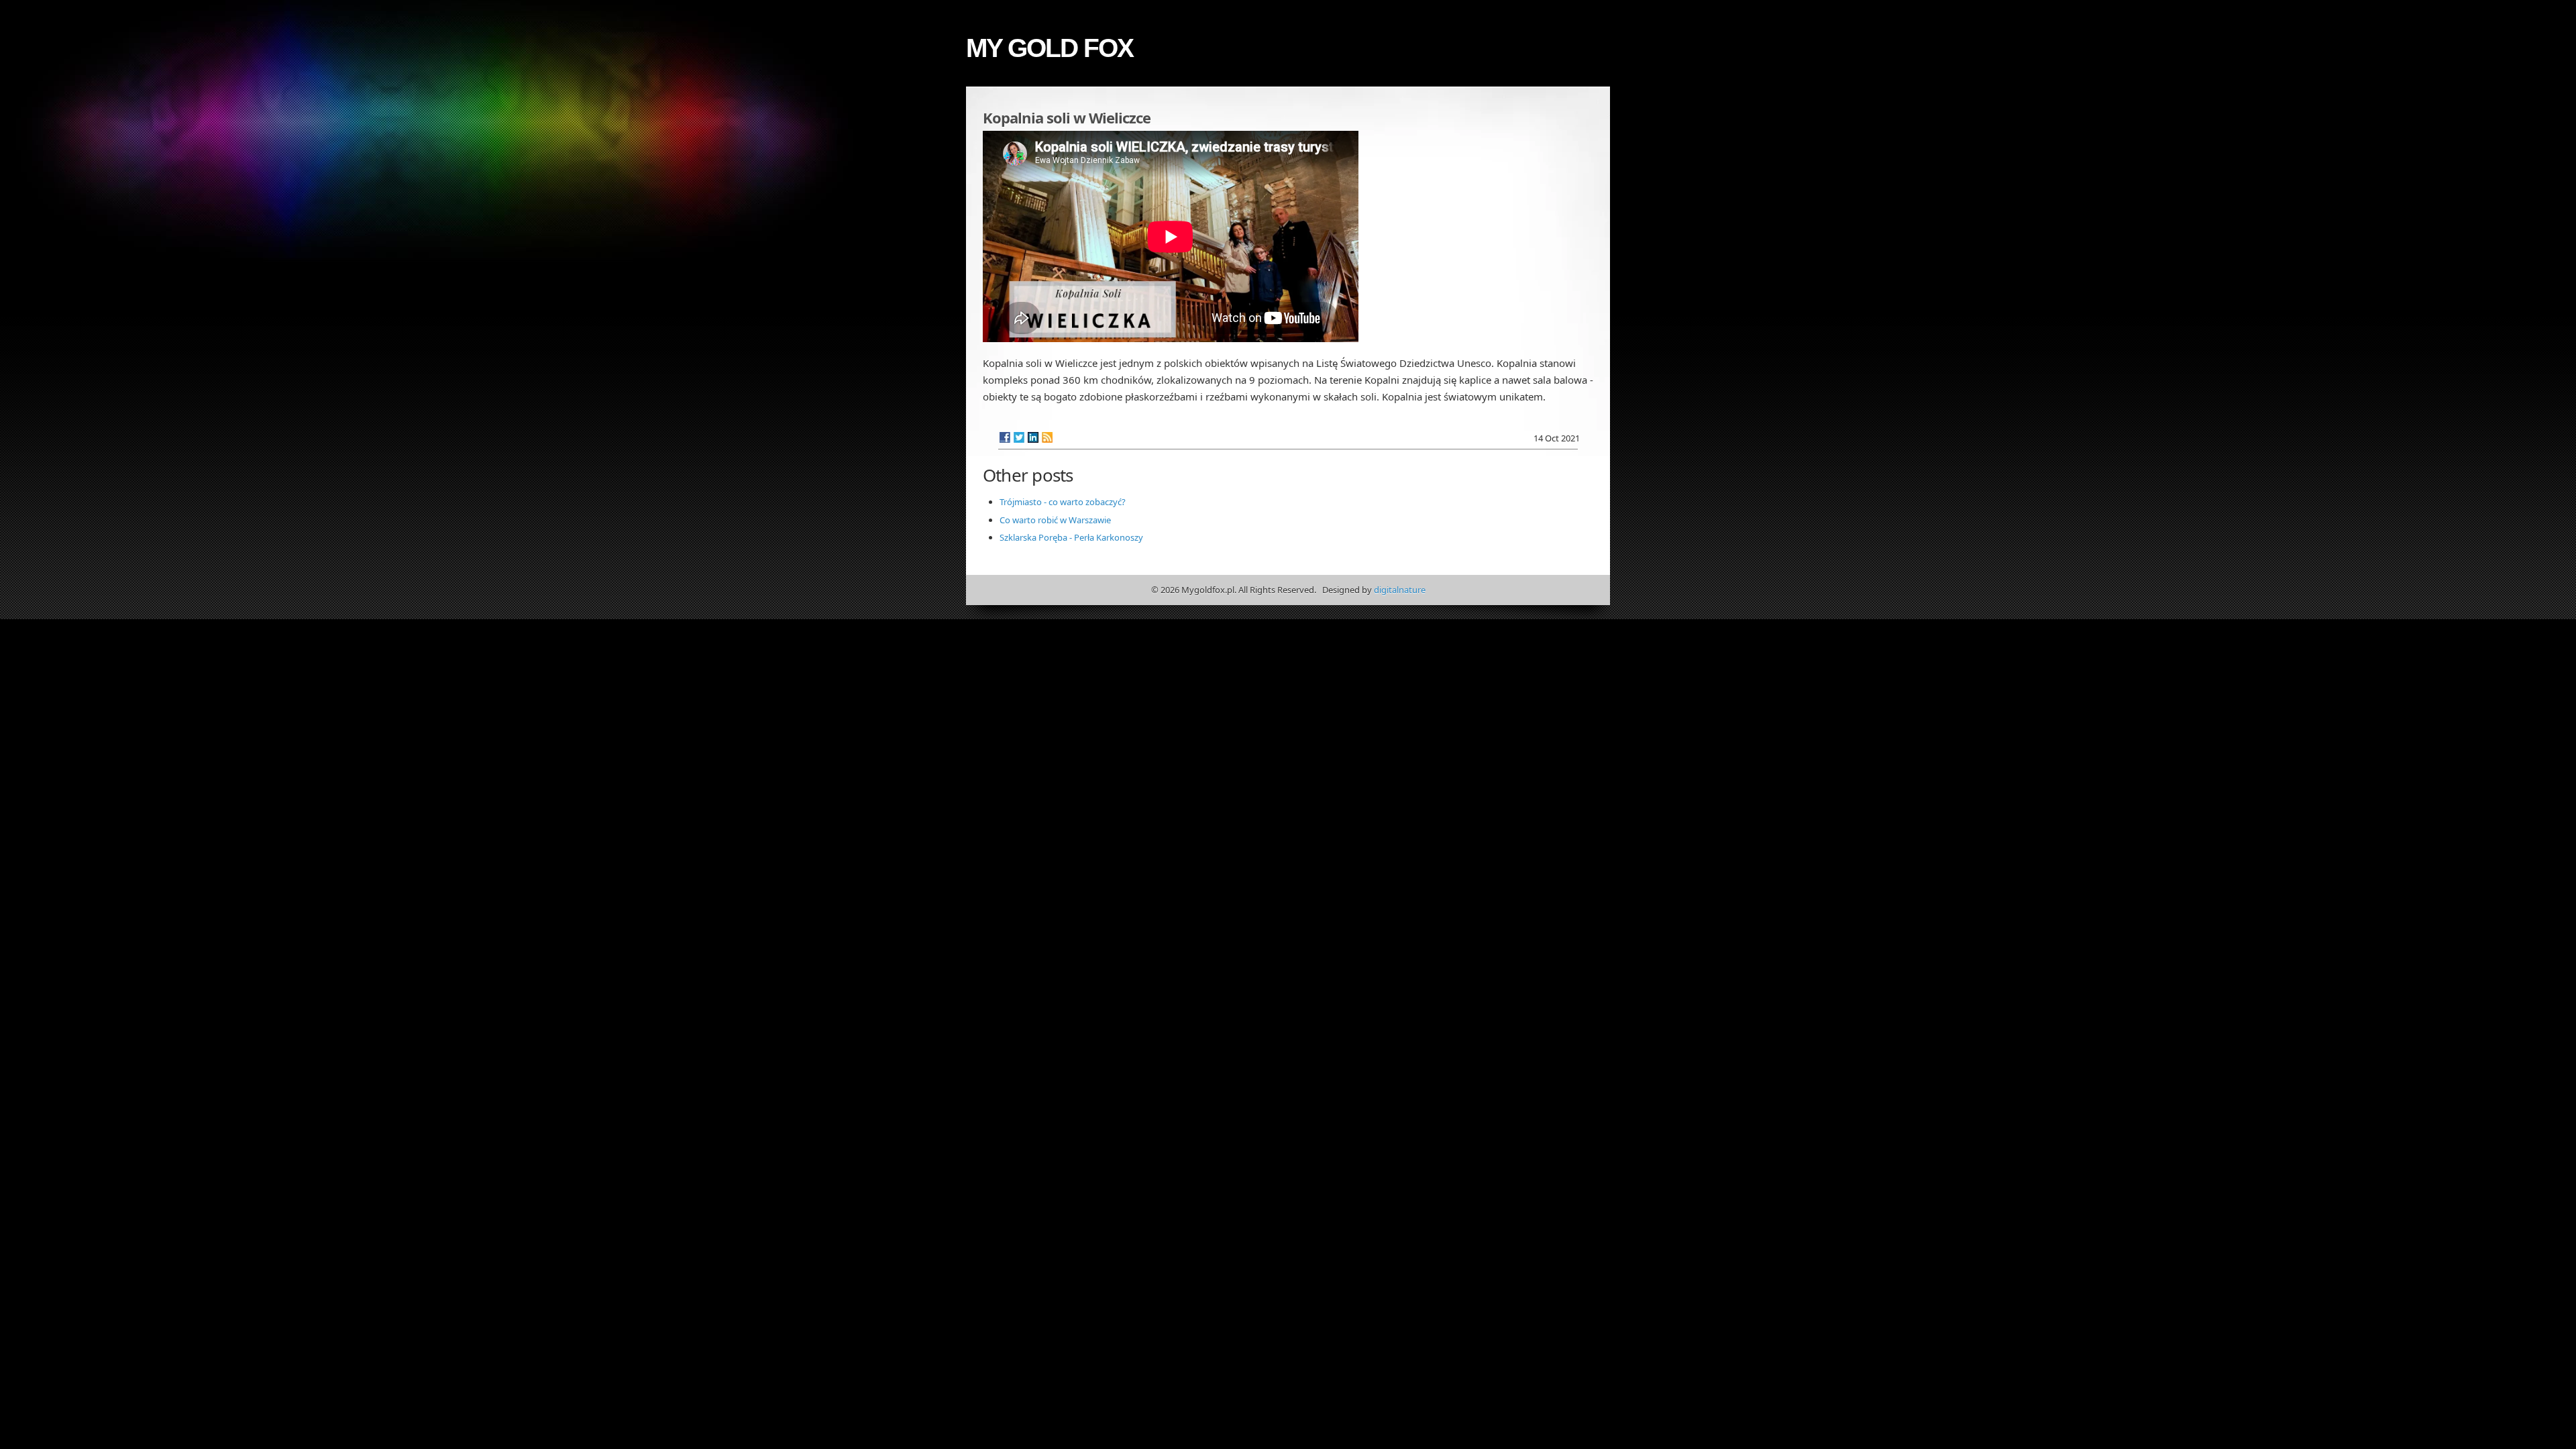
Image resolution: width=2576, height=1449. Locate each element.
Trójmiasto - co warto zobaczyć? (1063, 502)
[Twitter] (1019, 437)
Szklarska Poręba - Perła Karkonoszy (1071, 537)
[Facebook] (1005, 437)
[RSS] (1047, 437)
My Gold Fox (1050, 48)
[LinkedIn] (1033, 437)
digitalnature (1400, 590)
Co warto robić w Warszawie (1055, 520)
